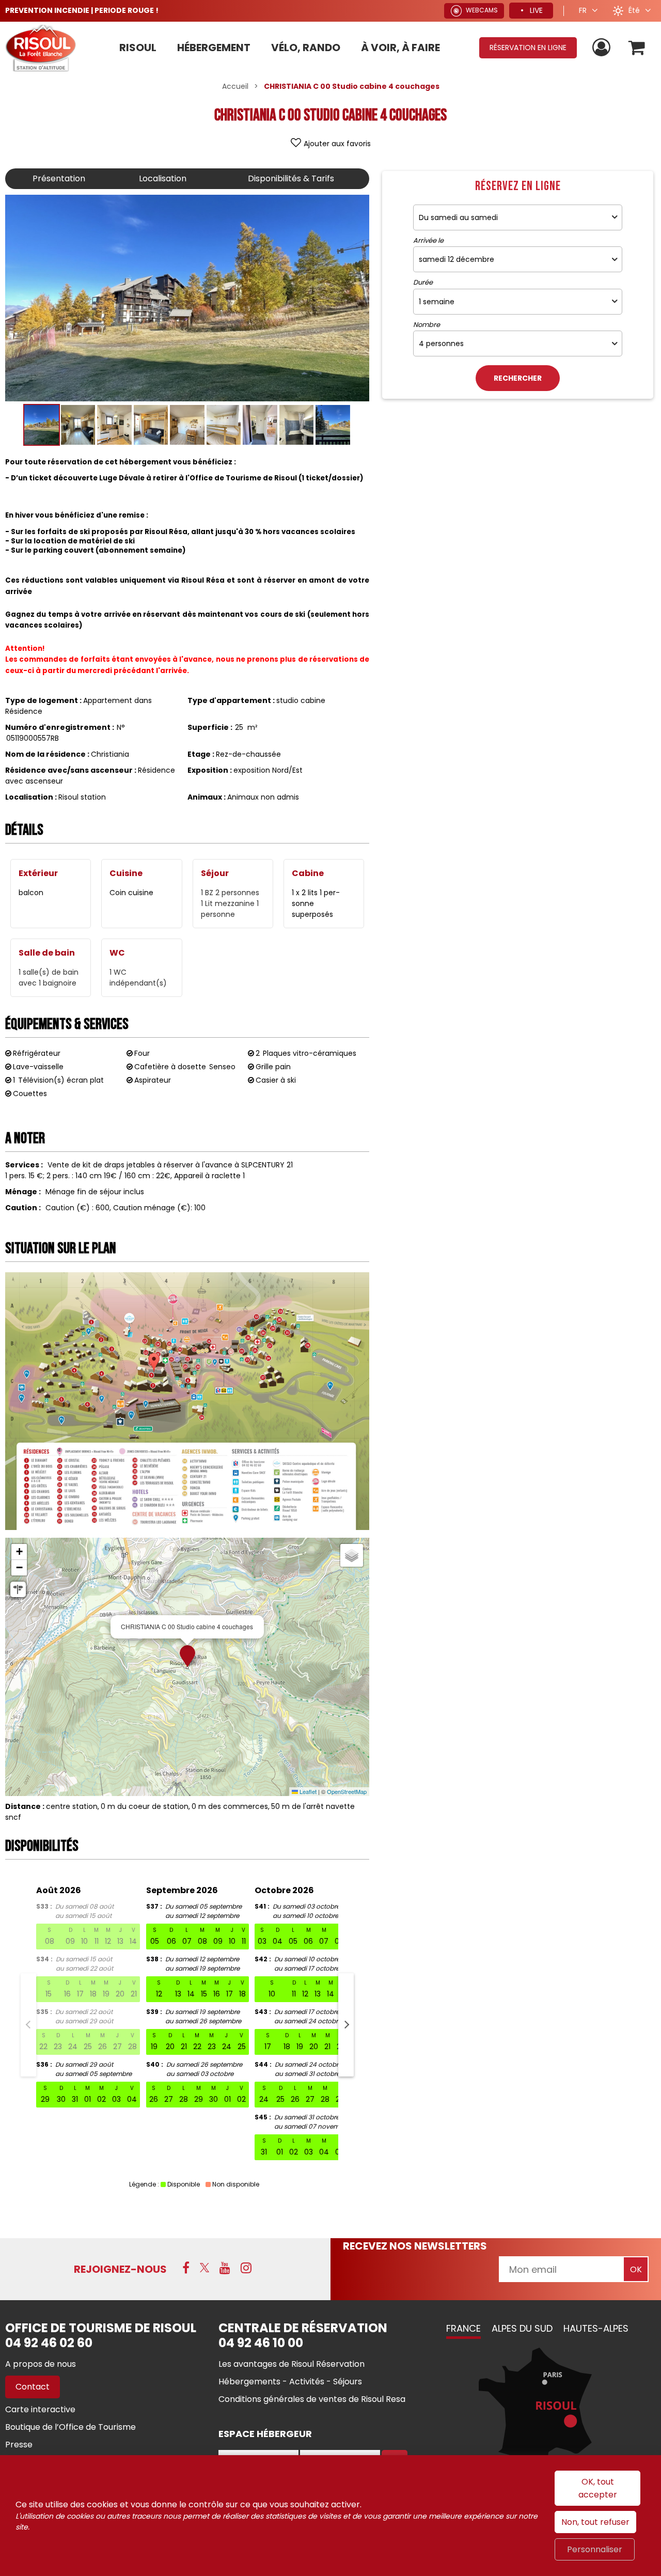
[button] (637, 48)
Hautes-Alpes (596, 2328)
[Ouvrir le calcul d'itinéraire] (18, 1589)
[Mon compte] (603, 48)
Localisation (163, 178)
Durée (423, 283)
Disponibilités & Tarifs (291, 178)
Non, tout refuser (595, 2522)
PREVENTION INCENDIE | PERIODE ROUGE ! (82, 10)
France (463, 2328)
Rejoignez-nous (120, 2269)
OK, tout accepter (598, 2488)
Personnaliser (595, 2549)
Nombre (427, 325)
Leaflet (307, 1791)
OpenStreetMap (347, 1791)
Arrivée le (428, 241)
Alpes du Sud (522, 2328)
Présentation (59, 178)
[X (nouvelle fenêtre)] (204, 2268)
